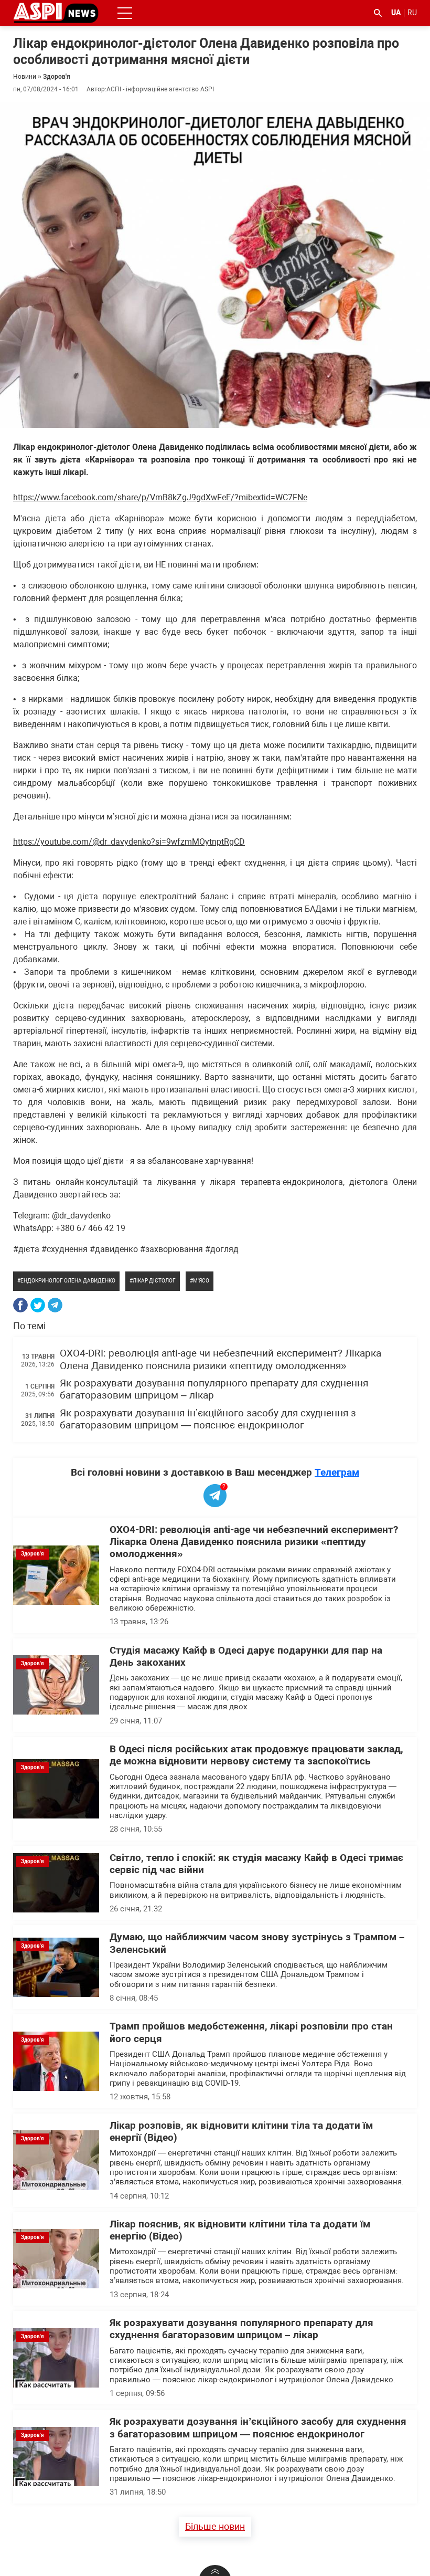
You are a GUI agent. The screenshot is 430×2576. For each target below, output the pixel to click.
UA (396, 13)
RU (412, 13)
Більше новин (215, 2526)
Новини (25, 77)
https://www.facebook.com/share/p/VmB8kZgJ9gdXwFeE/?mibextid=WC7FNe (160, 497)
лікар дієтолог (154, 1281)
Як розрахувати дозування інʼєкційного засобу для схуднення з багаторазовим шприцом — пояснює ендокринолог (208, 1419)
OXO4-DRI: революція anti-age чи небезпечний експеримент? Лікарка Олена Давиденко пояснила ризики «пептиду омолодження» (221, 1359)
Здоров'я (57, 77)
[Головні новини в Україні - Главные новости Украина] (56, 12)
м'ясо (201, 1281)
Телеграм (337, 1472)
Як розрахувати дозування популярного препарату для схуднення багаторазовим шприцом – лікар (241, 2329)
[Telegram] (55, 1305)
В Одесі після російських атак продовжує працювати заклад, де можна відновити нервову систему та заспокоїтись (256, 1755)
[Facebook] (20, 1305)
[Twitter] (38, 1305)
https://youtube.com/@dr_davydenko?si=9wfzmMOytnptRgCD (129, 842)
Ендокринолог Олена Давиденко (68, 1281)
